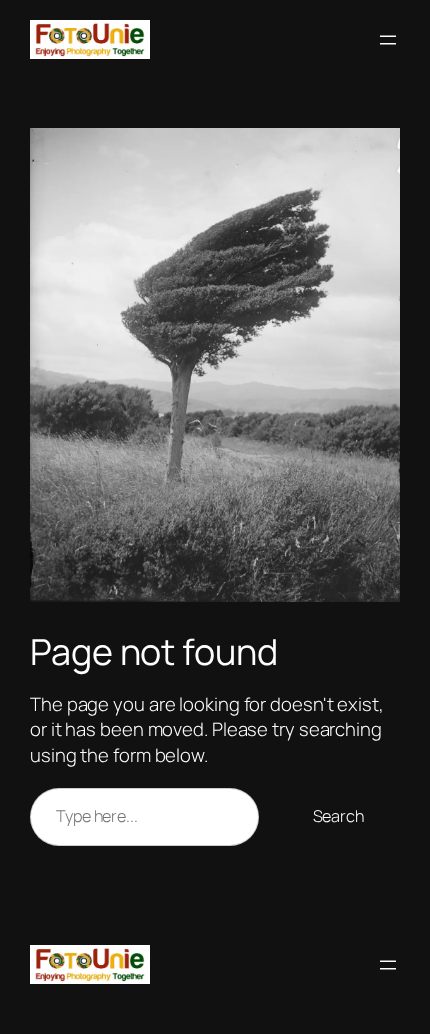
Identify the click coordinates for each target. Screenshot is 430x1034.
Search (338, 816)
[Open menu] (388, 40)
